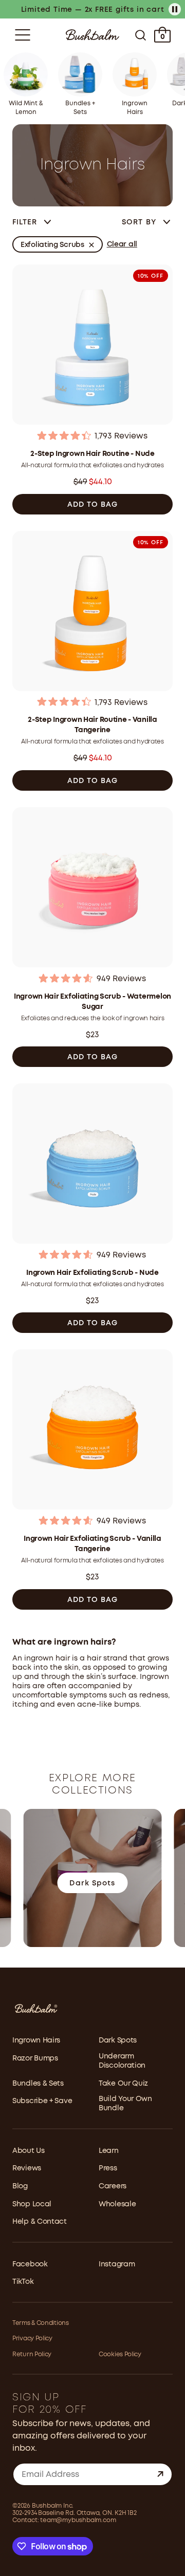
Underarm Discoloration (122, 2061)
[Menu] (23, 35)
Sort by (140, 222)
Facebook (30, 2264)
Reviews (27, 2168)
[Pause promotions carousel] (175, 9)
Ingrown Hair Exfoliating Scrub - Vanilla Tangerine (92, 1544)
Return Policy (32, 2354)
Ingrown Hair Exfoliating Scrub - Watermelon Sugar (92, 1002)
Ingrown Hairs (36, 2040)
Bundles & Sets (38, 2084)
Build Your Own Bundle (125, 2104)
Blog (20, 2186)
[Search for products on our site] (141, 35)
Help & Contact (40, 2222)
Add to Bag (93, 505)
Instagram (117, 2264)
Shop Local (32, 2204)
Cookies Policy (120, 2354)
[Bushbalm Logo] (92, 35)
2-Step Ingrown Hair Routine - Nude (92, 454)
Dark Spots (118, 2040)
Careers (113, 2186)
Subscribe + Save (42, 2101)
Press (108, 2168)
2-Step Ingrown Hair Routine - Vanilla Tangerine (92, 725)
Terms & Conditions (41, 2323)
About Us (29, 2151)
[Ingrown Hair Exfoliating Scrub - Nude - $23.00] (92, 1165)
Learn (109, 2151)
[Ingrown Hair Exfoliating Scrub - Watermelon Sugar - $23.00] (92, 889)
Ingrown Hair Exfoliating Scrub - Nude (92, 1273)
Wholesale (117, 2204)
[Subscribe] (160, 2474)
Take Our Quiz (123, 2084)
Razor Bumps (35, 2058)
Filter (25, 222)
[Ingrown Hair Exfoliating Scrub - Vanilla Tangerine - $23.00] (92, 1431)
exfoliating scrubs (52, 245)
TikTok (23, 2282)
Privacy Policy (32, 2339)
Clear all (122, 244)
